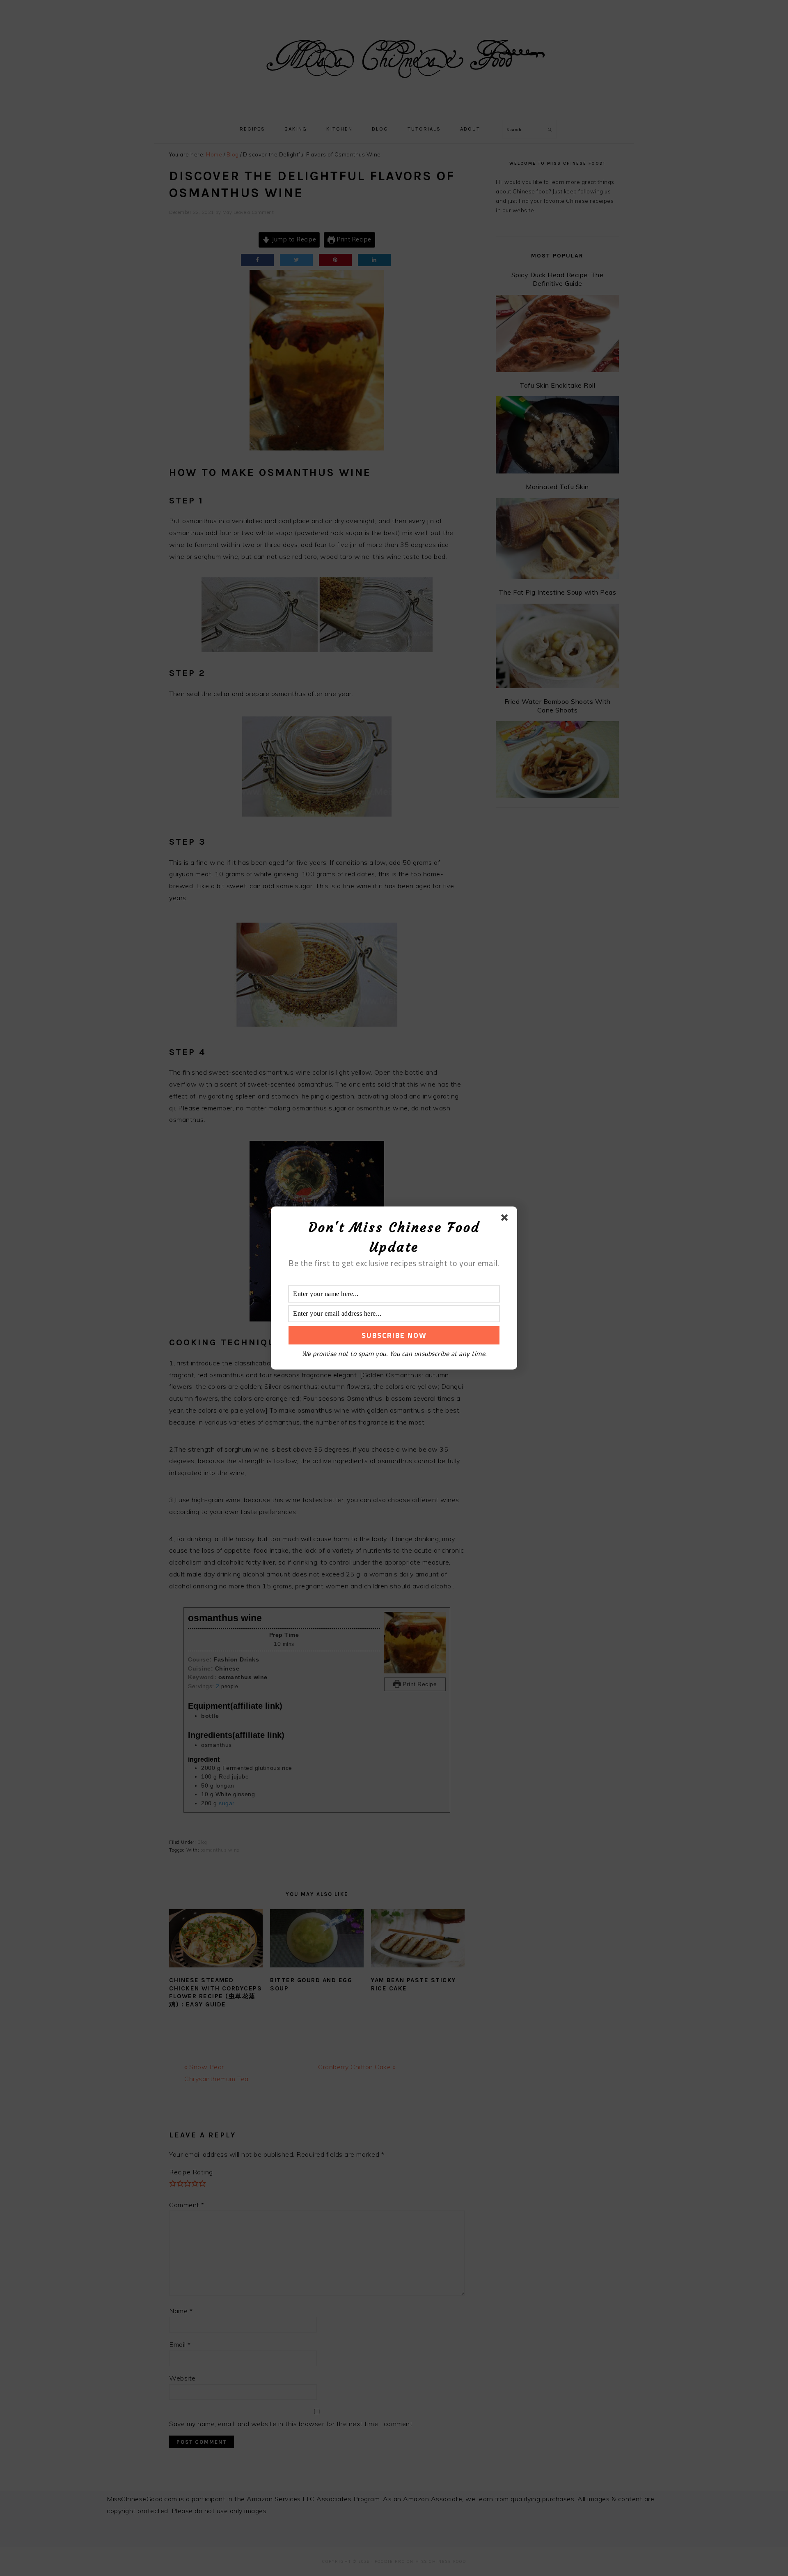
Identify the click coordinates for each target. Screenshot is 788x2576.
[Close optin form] (506, 1219)
